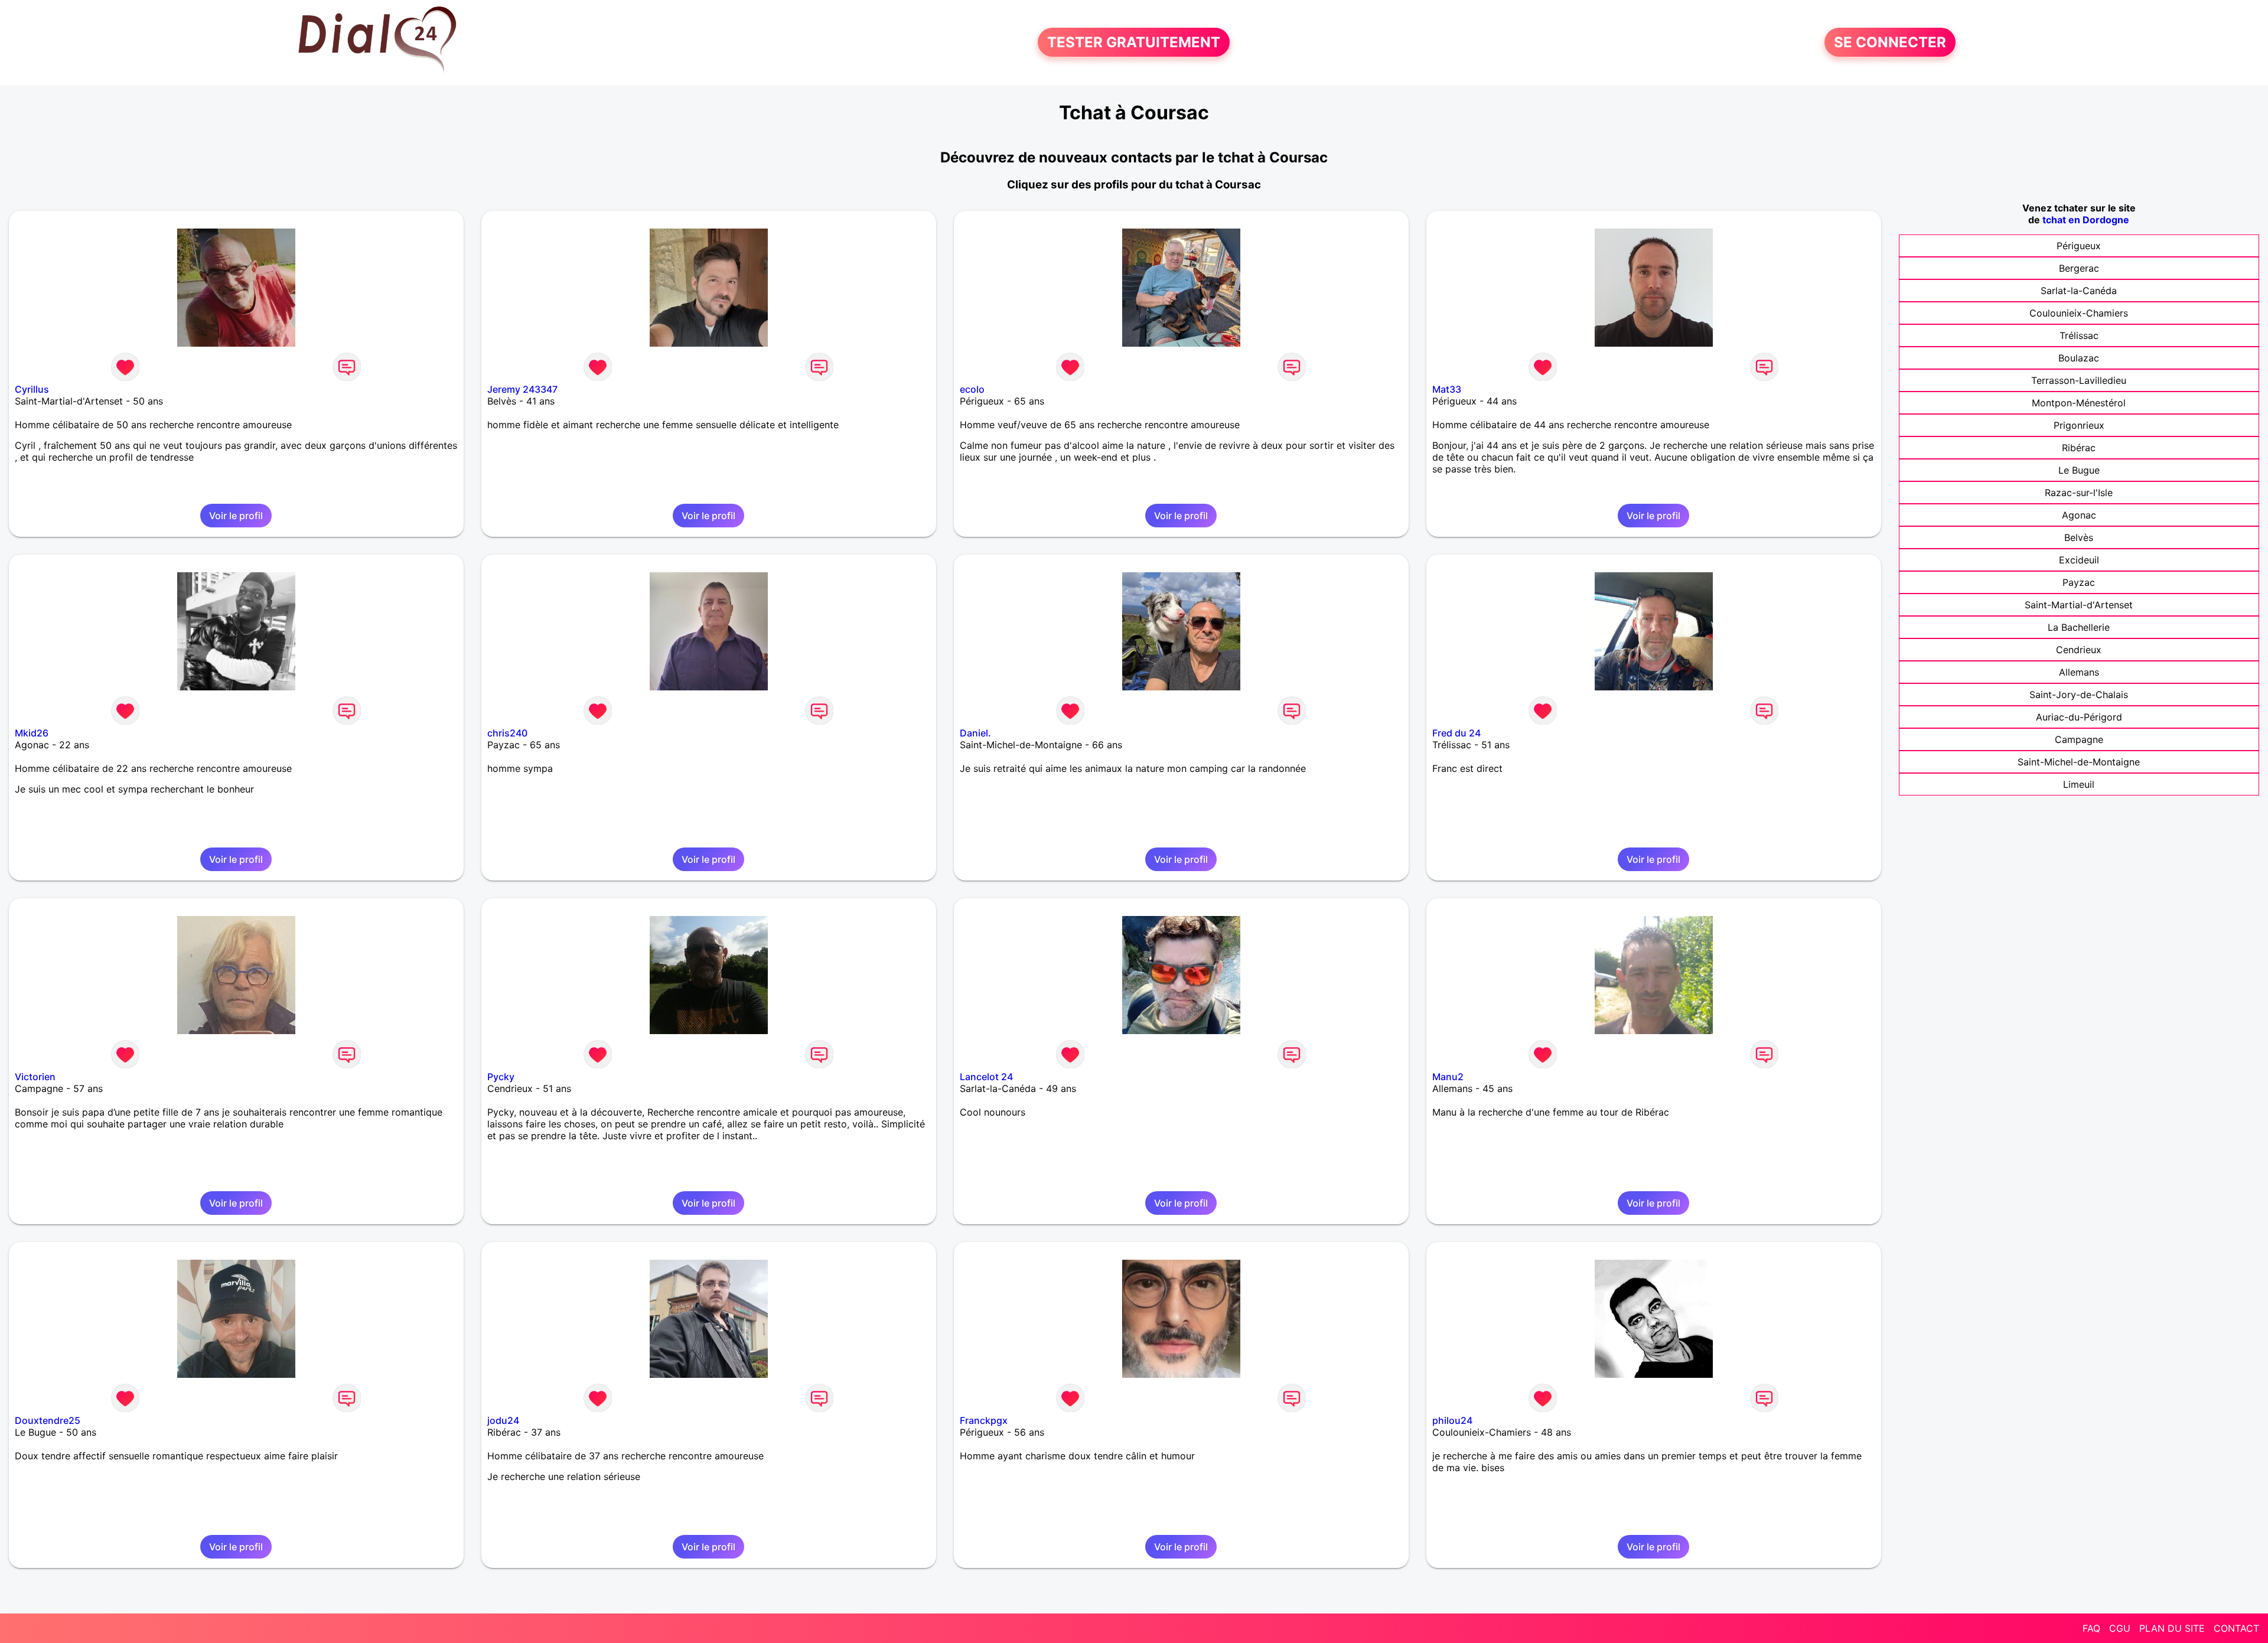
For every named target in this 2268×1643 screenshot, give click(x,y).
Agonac (2079, 515)
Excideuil (2079, 560)
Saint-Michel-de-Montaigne (2079, 762)
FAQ (2091, 1628)
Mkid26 (32, 733)
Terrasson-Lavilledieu (2079, 380)
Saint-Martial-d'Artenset (2079, 605)
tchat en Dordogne (2086, 220)
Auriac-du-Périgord (2079, 717)
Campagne (2079, 739)
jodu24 (503, 1420)
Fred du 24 (1456, 733)
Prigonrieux (2079, 425)
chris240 (507, 733)
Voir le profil (236, 516)
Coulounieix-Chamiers (2079, 313)
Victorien (35, 1077)
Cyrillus (32, 389)
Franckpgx (984, 1420)
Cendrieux (2079, 650)
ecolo (972, 389)
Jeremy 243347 (522, 389)
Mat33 (1447, 389)
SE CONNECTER (1890, 42)
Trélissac (2079, 335)
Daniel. (975, 733)
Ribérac (2079, 448)
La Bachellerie (2079, 627)
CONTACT (2236, 1628)
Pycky (501, 1077)
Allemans (2079, 672)
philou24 (1452, 1420)
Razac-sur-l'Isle (2079, 493)
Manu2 (1448, 1077)
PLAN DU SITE (2172, 1628)
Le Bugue (2079, 470)
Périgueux (2079, 246)
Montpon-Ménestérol (2079, 403)
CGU (2120, 1628)
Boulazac (2079, 358)
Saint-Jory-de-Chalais (2079, 695)
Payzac (2079, 582)
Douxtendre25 (48, 1420)
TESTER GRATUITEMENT (1134, 42)
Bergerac (2079, 268)
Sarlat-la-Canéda (2079, 291)
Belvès (2079, 537)
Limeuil (2079, 784)
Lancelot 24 (986, 1077)
